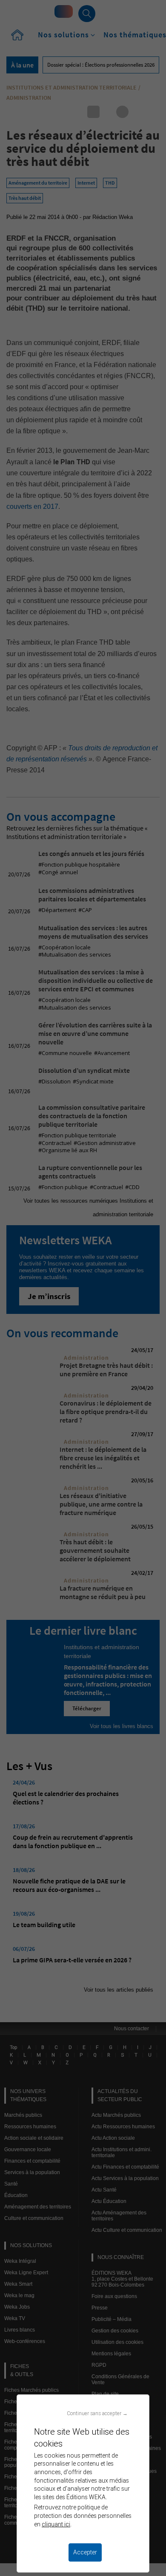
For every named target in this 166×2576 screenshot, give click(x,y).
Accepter (85, 2552)
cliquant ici (56, 2524)
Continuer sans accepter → (97, 2413)
